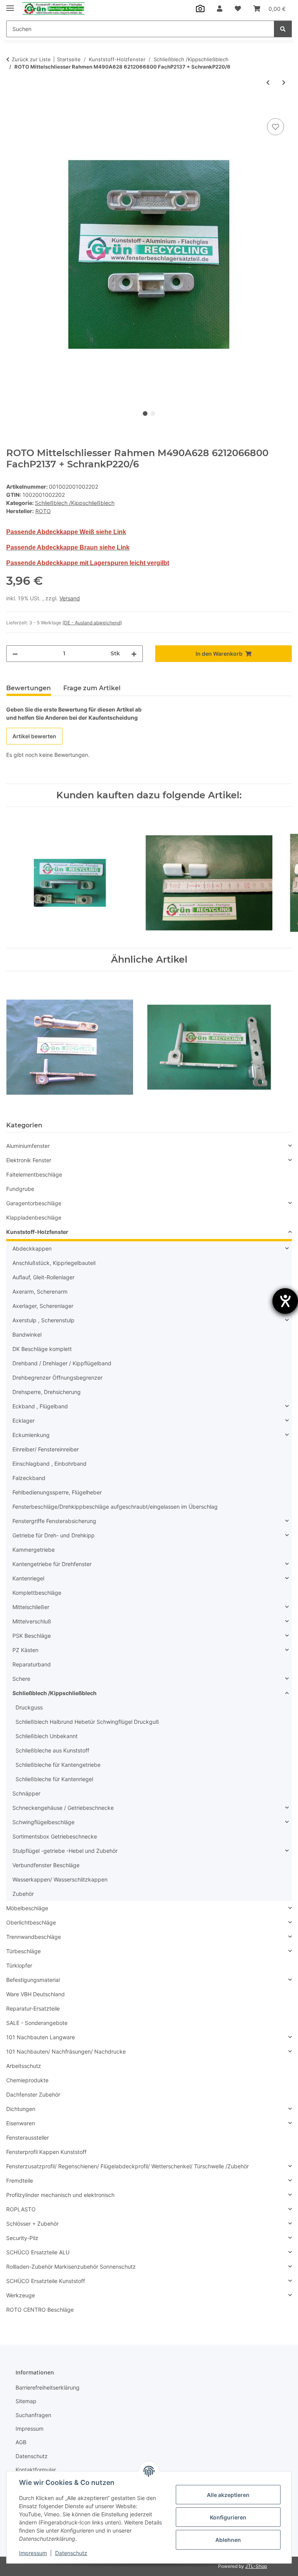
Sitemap (26, 2401)
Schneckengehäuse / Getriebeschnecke (63, 1808)
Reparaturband (32, 1664)
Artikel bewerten (34, 736)
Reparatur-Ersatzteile (33, 2008)
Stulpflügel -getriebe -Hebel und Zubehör (65, 1851)
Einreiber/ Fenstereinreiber (46, 1449)
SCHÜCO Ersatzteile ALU (38, 2252)
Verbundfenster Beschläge (46, 1865)
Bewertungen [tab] (29, 688)
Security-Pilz (22, 2238)
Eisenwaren (21, 2123)
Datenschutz (71, 2553)
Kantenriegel (28, 1578)
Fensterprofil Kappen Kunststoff (46, 2152)
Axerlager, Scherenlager (43, 1306)
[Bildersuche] (200, 9)
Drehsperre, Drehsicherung (47, 1392)
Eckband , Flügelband (40, 1406)
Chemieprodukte (27, 2080)
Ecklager (23, 1421)
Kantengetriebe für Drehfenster (52, 1564)
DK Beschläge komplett (42, 1349)
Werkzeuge (21, 2295)
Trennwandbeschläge (34, 1937)
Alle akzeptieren (228, 2495)
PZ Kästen (25, 1650)
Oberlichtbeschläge (31, 1922)
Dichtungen (21, 2109)
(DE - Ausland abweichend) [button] (92, 623)
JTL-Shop (256, 2566)
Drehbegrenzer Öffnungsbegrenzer (57, 1378)
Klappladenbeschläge (34, 1217)
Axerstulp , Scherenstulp (43, 1320)
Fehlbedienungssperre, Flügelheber (57, 1492)
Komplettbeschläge (37, 1593)
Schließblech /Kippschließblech (75, 503)
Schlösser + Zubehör (32, 2224)
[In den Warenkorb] (12, 108)
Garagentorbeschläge (34, 1203)
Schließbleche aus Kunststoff (52, 1750)
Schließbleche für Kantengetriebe (58, 1765)
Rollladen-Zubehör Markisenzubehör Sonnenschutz (71, 2267)
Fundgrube (20, 1189)
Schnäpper (26, 1793)
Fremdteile (20, 2181)
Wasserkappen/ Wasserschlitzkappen (60, 1879)
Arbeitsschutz (24, 2066)
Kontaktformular (36, 2470)
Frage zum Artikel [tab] (92, 688)
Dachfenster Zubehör (33, 2094)
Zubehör (23, 1894)
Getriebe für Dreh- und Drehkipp (54, 1535)
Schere (21, 1679)
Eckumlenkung (31, 1435)
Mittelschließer (31, 1607)
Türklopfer (19, 1965)
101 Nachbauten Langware (41, 2037)
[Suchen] (283, 29)
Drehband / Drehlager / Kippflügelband (62, 1363)
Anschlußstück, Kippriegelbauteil (54, 1263)
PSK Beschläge (32, 1636)
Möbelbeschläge (27, 1908)
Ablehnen (228, 2540)
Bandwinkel (27, 1335)
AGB (21, 2442)
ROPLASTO (21, 2209)
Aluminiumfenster (28, 1146)
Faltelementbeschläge (34, 1174)
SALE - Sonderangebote (37, 2023)
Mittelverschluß (32, 1621)
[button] (220, 9)
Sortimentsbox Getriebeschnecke (55, 1836)
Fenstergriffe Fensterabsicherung (54, 1521)
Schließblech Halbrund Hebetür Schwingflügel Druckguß (87, 1722)
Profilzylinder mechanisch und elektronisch (60, 2195)
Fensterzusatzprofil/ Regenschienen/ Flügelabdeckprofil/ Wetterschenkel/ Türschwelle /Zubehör (127, 2166)
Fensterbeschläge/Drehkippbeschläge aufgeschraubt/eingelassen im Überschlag (115, 1507)
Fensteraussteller (28, 2137)
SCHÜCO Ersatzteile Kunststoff (46, 2281)
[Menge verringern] (15, 654)
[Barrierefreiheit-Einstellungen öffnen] (285, 1301)
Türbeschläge (23, 1951)
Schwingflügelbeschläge (43, 1822)
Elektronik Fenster (29, 1160)
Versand (70, 598)
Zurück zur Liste (31, 59)
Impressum (33, 2553)
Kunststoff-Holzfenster (37, 1232)
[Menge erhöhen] (134, 654)
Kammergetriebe (34, 1550)
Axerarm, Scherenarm (40, 1291)
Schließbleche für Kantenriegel (54, 1779)
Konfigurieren (228, 2517)
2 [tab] (153, 414)
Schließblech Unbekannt (47, 1736)
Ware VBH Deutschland (36, 1994)
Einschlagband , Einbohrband (49, 1464)
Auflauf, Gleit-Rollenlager (43, 1277)
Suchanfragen (33, 2415)
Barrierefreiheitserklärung (48, 2387)
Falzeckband (29, 1478)
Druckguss (29, 1707)
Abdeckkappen (32, 1248)
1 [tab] (145, 414)
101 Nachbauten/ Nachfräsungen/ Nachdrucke (66, 2051)
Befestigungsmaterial (33, 1980)
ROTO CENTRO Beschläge (40, 2310)
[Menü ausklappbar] (10, 5)
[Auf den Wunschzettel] (275, 127)
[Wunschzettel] (238, 9)
